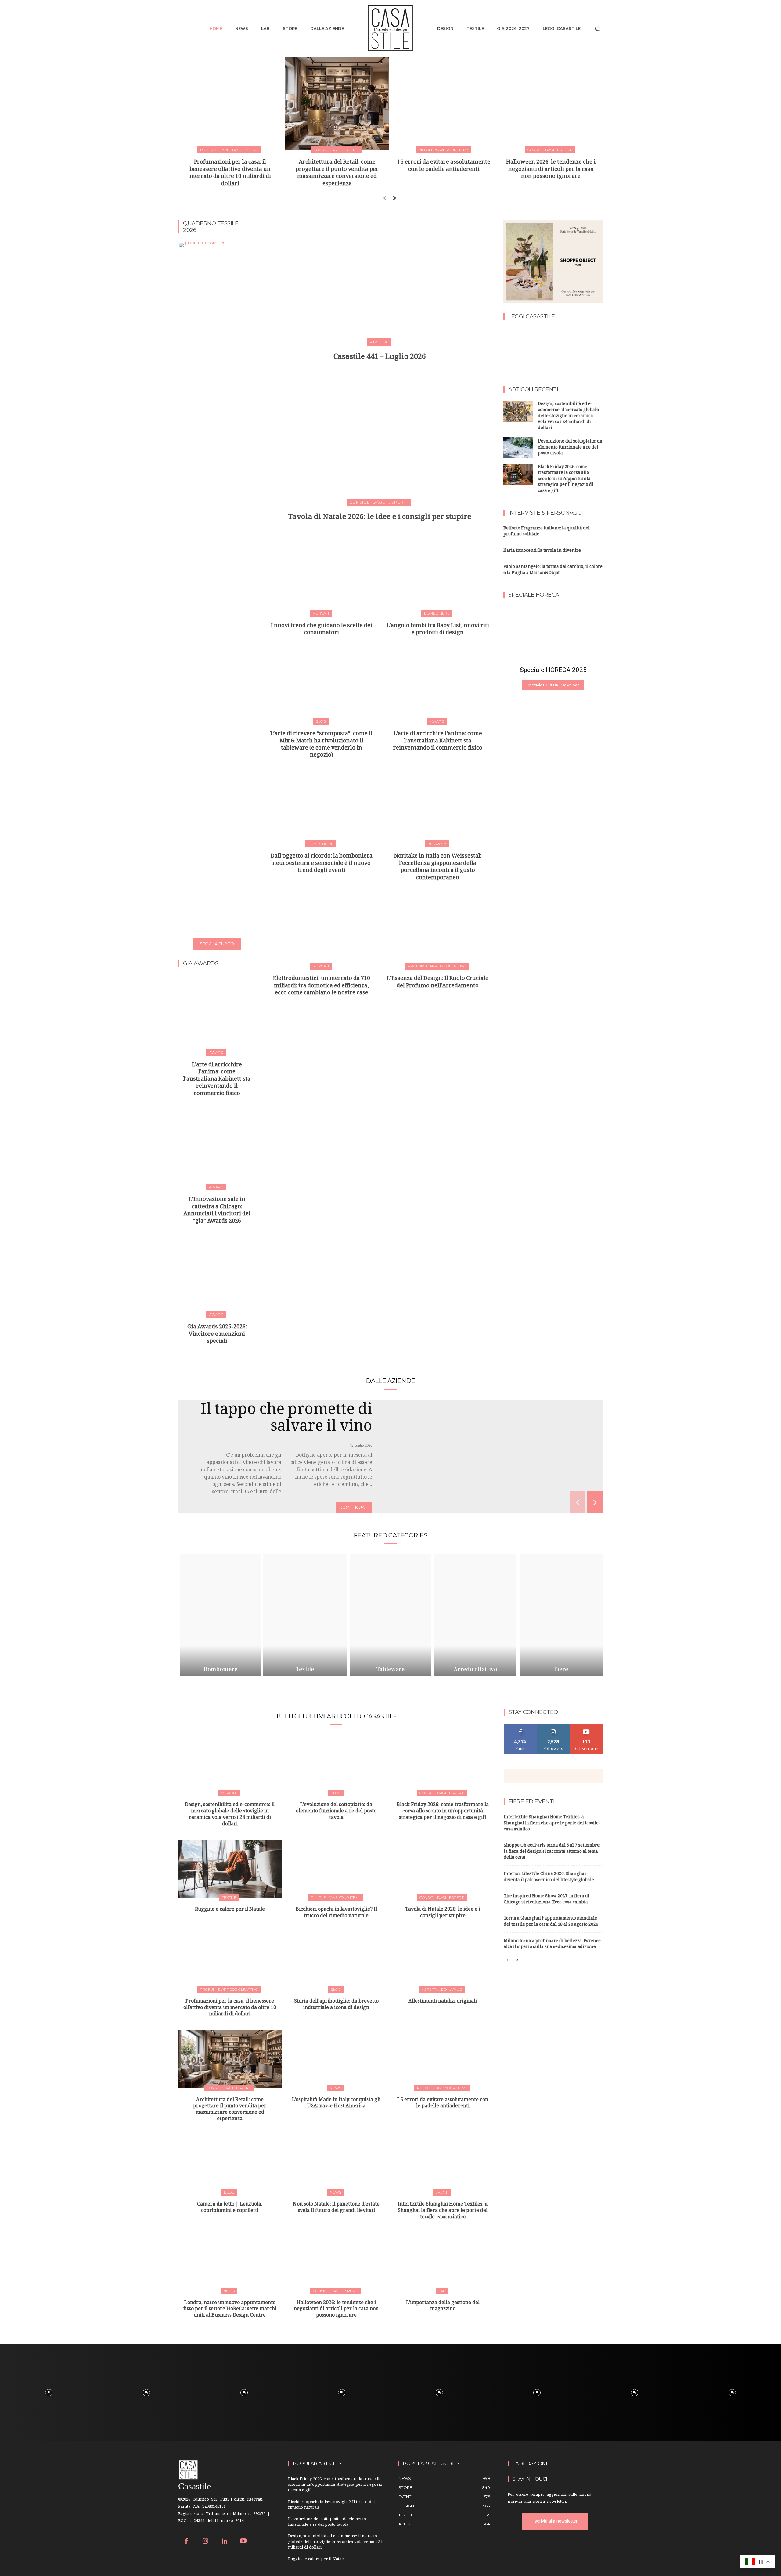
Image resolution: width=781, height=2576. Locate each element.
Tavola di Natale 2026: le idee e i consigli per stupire (380, 518)
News (335, 2088)
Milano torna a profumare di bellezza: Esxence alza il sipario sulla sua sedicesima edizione (552, 1944)
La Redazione (531, 2464)
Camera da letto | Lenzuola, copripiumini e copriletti (230, 2208)
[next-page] (394, 198)
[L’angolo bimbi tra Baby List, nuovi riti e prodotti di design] (438, 578)
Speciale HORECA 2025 (553, 670)
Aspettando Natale (442, 1989)
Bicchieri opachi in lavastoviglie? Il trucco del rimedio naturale (336, 1913)
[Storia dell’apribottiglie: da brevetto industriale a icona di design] (336, 1961)
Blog (321, 721)
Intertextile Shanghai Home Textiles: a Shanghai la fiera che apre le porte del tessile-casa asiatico (443, 2211)
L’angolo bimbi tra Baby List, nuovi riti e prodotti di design (438, 630)
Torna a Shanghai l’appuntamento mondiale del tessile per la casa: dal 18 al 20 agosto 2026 (551, 1922)
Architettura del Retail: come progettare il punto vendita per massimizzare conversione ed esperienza (337, 173)
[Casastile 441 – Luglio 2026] (380, 281)
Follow (553, 1726)
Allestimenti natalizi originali (443, 2002)
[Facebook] (186, 2542)
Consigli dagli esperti (336, 150)
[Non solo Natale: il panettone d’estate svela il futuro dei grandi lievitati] (336, 2164)
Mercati (321, 613)
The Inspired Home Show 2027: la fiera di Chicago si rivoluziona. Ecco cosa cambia (547, 1900)
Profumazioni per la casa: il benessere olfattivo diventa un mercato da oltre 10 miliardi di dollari (230, 173)
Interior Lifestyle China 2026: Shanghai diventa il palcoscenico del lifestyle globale (549, 1877)
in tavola (437, 844)
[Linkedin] (224, 2542)
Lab (442, 2291)
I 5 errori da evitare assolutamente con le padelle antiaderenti (444, 166)
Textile (229, 1897)
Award (216, 1052)
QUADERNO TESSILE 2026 (211, 227)
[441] (519, 350)
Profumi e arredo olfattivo (229, 150)
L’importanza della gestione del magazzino (443, 2307)
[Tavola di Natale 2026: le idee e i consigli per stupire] (380, 442)
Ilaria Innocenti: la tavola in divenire (542, 551)
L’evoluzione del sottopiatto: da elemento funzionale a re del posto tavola (570, 448)
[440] (553, 350)
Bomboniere (437, 613)
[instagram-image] (49, 2393)
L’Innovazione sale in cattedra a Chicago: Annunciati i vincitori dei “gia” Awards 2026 (217, 1211)
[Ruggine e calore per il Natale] (230, 1869)
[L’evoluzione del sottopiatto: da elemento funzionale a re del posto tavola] (518, 448)
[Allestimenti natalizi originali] (443, 1961)
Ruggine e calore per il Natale (230, 1910)
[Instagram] (205, 2542)
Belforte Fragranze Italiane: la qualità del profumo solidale (547, 532)
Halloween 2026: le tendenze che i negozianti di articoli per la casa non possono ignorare (551, 170)
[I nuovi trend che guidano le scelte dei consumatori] (321, 578)
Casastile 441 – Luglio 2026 (380, 358)
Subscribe (586, 1726)
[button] (597, 29)
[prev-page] (385, 198)
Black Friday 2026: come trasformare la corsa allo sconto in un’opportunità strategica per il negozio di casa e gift (566, 479)
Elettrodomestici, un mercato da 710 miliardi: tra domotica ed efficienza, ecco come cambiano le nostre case (322, 986)
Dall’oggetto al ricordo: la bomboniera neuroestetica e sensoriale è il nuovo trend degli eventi (322, 864)
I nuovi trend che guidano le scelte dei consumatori (322, 630)
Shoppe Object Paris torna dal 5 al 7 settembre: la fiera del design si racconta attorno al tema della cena (552, 1852)
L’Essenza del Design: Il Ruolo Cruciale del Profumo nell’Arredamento (438, 983)
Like (520, 1726)
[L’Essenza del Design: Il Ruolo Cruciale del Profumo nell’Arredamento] (438, 930)
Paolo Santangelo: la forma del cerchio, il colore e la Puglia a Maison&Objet (553, 570)
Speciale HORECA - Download (553, 685)
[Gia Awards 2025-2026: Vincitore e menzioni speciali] (217, 1276)
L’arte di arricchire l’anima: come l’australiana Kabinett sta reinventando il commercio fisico (217, 1080)
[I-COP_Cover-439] (587, 350)
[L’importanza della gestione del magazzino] (443, 2262)
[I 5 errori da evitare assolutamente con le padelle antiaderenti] (444, 103)
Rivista (379, 342)
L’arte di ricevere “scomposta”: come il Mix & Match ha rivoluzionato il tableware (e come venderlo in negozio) (321, 745)
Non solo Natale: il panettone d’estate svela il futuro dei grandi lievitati (336, 2208)
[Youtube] (244, 2542)
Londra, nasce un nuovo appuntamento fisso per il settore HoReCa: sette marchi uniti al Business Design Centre (230, 2310)
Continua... (354, 1508)
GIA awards (201, 964)
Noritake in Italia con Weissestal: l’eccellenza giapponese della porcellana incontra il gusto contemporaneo (438, 867)
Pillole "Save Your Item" (443, 150)
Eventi (442, 2192)
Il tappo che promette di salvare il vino (286, 1420)
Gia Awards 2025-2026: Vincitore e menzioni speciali (217, 1335)
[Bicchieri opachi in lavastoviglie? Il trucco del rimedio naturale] (336, 1869)
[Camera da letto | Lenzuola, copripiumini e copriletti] (230, 2164)
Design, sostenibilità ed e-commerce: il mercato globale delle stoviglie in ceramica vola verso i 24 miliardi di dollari (568, 416)
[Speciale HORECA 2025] (553, 634)
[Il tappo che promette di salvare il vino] (497, 1467)
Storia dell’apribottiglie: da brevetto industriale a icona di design (336, 2005)
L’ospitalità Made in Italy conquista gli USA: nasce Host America (336, 2104)
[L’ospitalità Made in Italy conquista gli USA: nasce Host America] (336, 2059)
